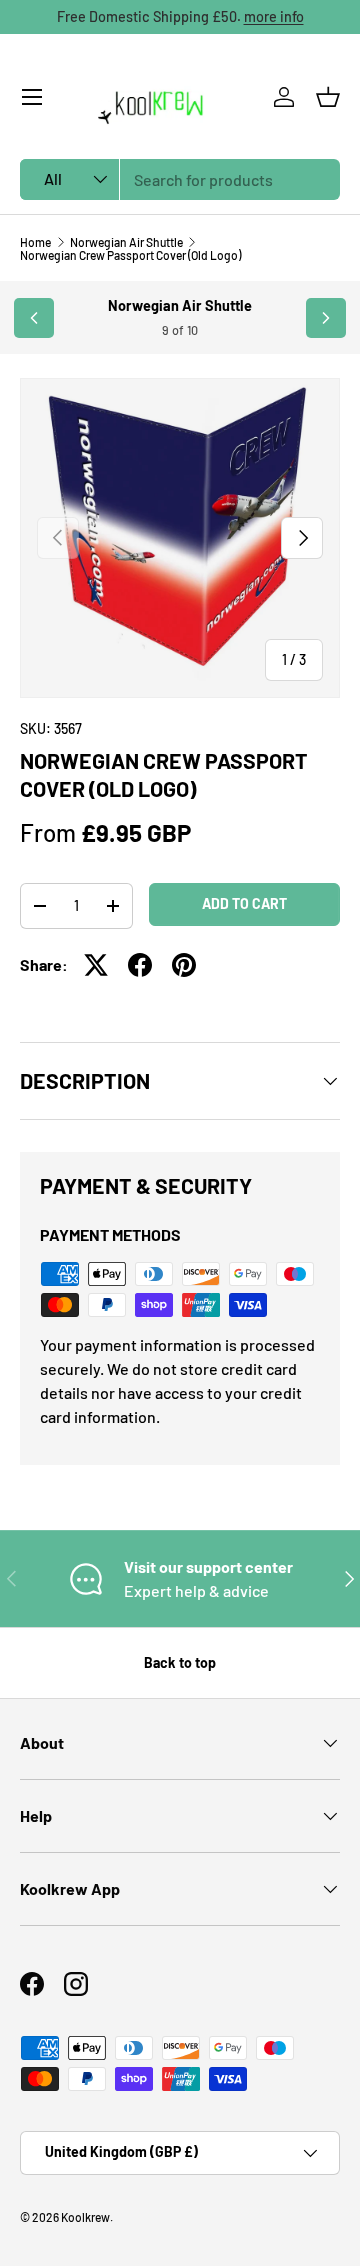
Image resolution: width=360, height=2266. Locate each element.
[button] (328, 97)
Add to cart (244, 903)
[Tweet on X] (96, 965)
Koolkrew (85, 2217)
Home (35, 242)
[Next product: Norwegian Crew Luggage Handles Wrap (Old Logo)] (326, 318)
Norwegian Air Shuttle (126, 242)
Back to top (180, 1662)
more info (274, 16)
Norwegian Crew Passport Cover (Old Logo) (130, 255)
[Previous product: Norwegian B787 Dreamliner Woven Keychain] (34, 318)
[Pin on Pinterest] (184, 965)
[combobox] (180, 179)
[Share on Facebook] (140, 965)
